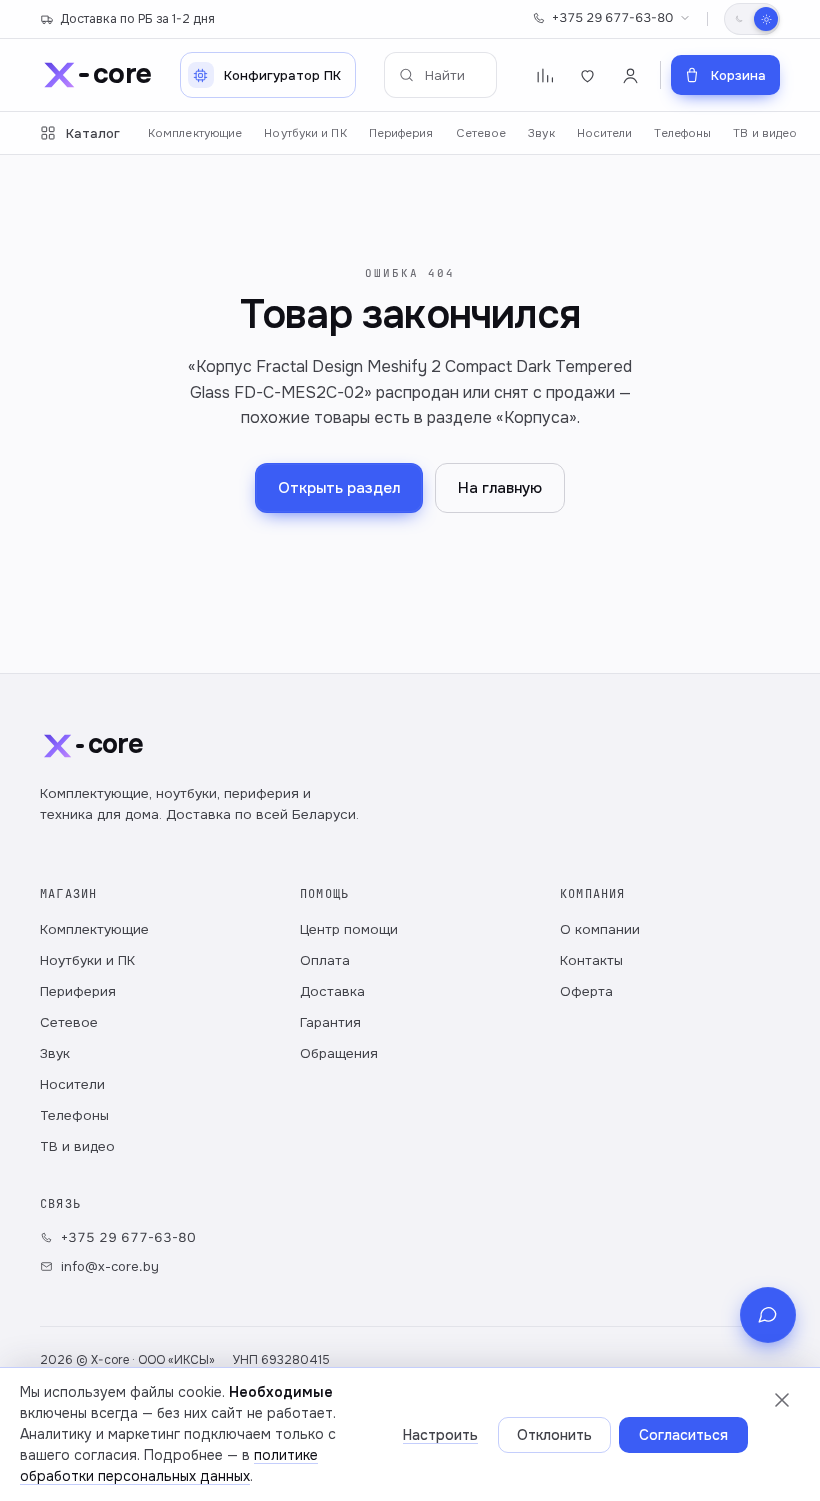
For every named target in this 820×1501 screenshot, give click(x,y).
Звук (541, 133)
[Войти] (630, 75)
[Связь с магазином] (768, 1315)
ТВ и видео (765, 133)
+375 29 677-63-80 (612, 18)
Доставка (332, 991)
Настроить (440, 1435)
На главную (500, 488)
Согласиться (683, 1435)
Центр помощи (349, 929)
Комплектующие (195, 133)
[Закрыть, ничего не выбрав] (782, 1400)
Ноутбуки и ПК (305, 133)
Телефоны (682, 133)
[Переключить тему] (752, 19)
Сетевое (481, 133)
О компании (600, 929)
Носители (605, 133)
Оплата (325, 960)
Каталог (93, 133)
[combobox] (440, 75)
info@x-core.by (110, 1266)
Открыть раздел (339, 488)
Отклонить (554, 1435)
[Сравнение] (544, 75)
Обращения (339, 1053)
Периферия (401, 133)
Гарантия (330, 1022)
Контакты (591, 960)
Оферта (586, 991)
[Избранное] (587, 75)
